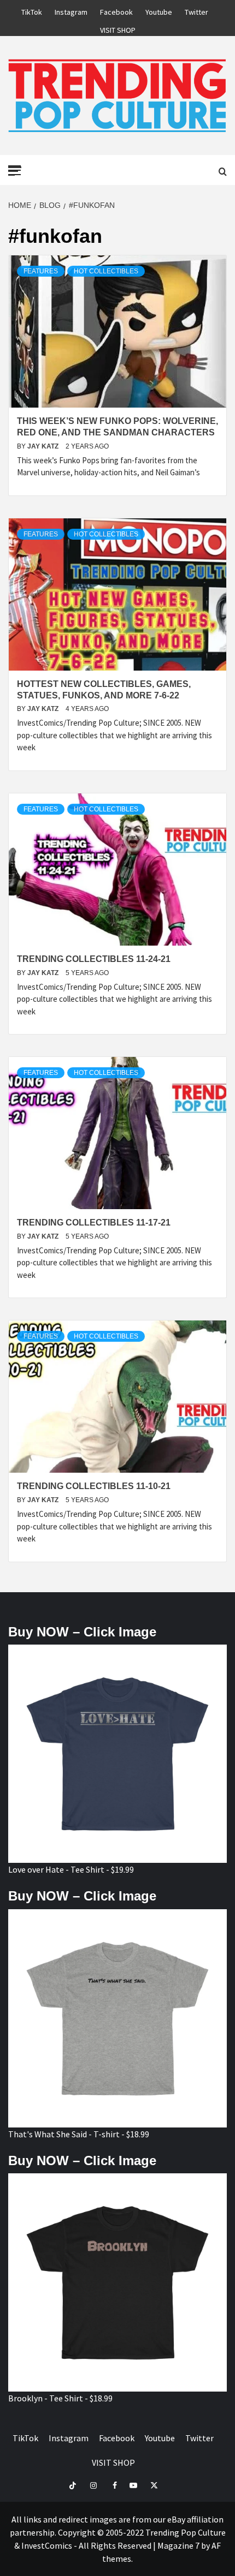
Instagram (71, 10)
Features (41, 271)
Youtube (159, 10)
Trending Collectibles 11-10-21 (94, 1486)
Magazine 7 (178, 2545)
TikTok (32, 10)
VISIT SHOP (118, 28)
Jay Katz (44, 446)
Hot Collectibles (106, 271)
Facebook (116, 10)
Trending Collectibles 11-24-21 (94, 959)
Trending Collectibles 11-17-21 (94, 1223)
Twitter (196, 10)
